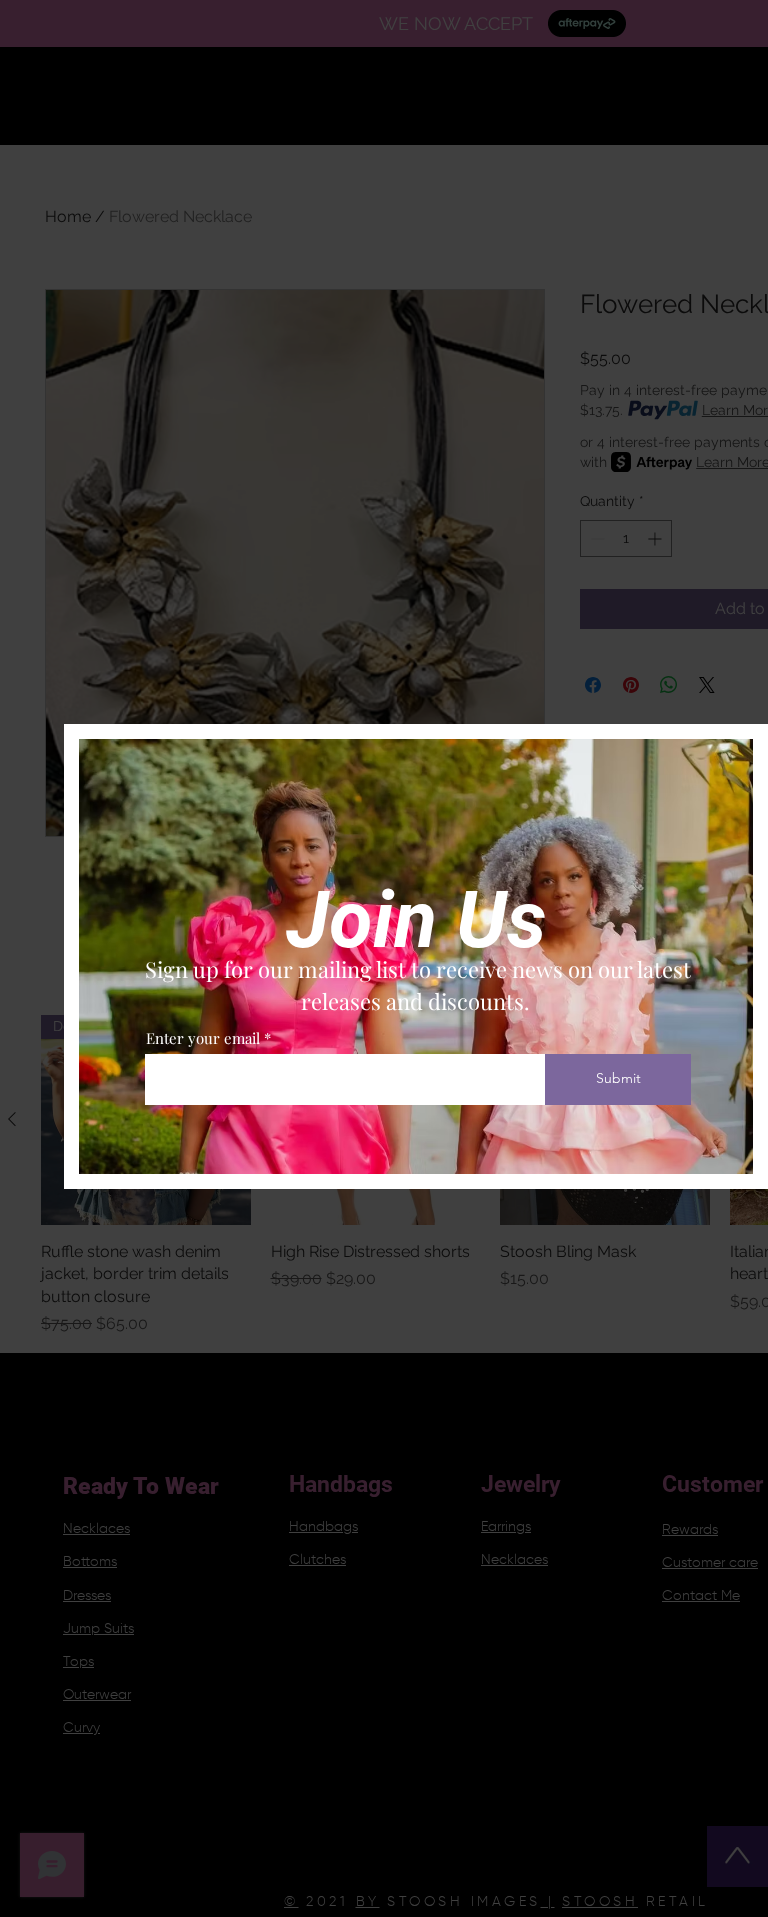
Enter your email (203, 1038)
